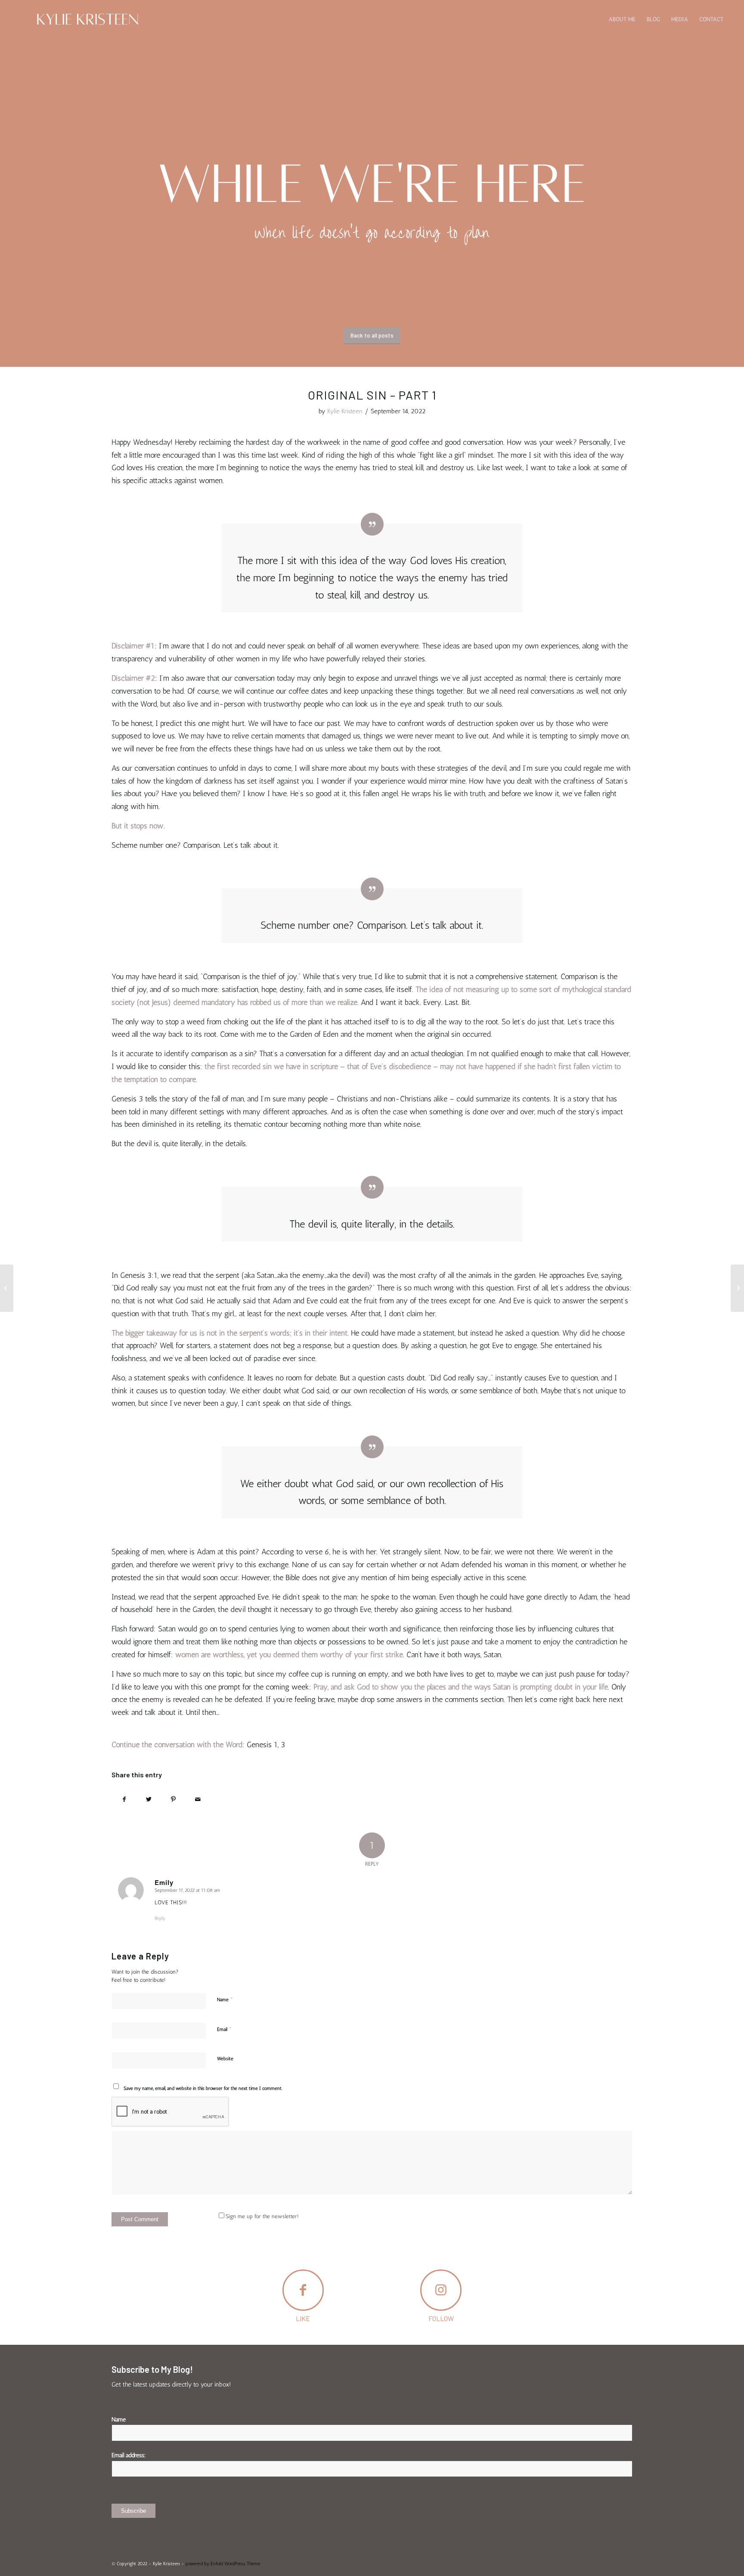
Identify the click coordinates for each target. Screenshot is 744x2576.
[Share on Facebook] (124, 1799)
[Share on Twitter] (149, 1799)
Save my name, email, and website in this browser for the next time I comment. (203, 2088)
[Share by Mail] (198, 1799)
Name (225, 1999)
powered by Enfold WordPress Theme (223, 2564)
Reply (160, 1918)
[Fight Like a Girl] (7, 1288)
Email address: (129, 2455)
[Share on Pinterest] (173, 1799)
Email (224, 2029)
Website (225, 2059)
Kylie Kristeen (345, 411)
